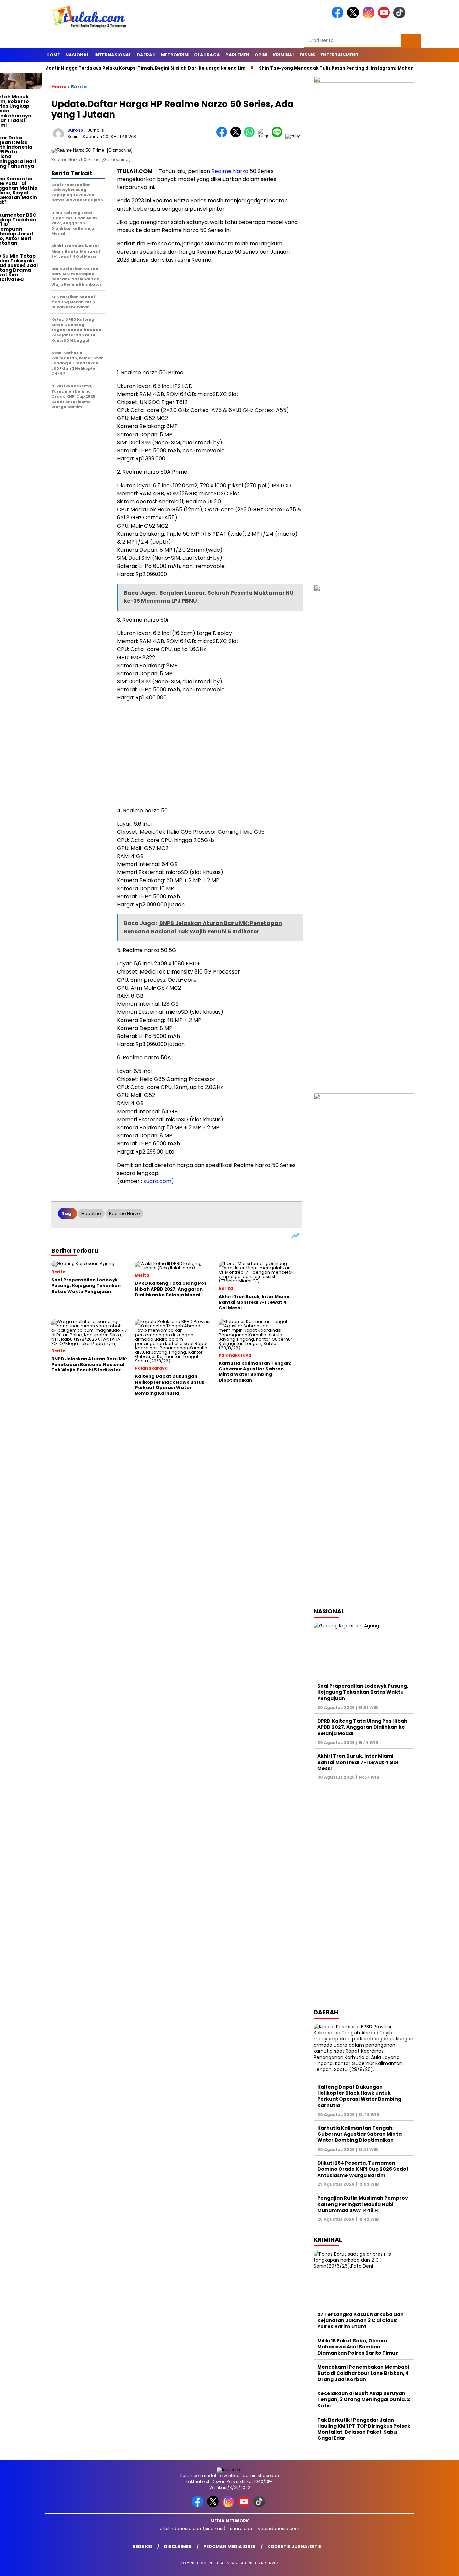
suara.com (157, 1181)
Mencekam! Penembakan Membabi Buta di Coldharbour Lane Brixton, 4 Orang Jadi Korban (363, 2373)
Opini (261, 55)
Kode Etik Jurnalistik (295, 2547)
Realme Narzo (230, 171)
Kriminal (284, 55)
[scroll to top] (440, 2566)
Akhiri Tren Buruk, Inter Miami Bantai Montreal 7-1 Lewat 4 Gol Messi (358, 1762)
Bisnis (308, 55)
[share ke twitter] (237, 136)
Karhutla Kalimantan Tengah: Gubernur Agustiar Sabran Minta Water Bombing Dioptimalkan (359, 2134)
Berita (79, 87)
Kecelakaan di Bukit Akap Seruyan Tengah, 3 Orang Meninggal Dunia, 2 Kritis (364, 2399)
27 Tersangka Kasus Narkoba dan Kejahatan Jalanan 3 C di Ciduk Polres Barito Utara (360, 2320)
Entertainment (340, 55)
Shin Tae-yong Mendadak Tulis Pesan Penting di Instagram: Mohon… (301, 68)
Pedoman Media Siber (229, 2547)
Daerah (146, 55)
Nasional (77, 55)
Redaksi (142, 2547)
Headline (91, 1213)
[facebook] (339, 17)
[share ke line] (278, 136)
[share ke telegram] (265, 136)
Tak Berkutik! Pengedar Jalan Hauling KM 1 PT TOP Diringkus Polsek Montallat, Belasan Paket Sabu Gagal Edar (364, 2429)
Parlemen (237, 55)
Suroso (75, 130)
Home (53, 55)
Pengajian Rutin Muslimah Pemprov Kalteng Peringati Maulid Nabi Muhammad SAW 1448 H (363, 2204)
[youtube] (385, 17)
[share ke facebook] (223, 136)
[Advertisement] (209, 316)
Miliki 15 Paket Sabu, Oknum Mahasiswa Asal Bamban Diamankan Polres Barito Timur (358, 2347)
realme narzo (124, 1213)
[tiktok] (401, 17)
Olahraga (207, 55)
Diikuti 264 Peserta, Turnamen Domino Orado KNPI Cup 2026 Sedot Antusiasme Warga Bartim (363, 2169)
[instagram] (370, 17)
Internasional (113, 55)
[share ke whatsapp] (251, 136)
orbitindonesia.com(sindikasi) (193, 2528)
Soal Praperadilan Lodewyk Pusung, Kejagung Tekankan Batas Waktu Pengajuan (363, 1692)
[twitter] (354, 17)
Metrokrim (175, 55)
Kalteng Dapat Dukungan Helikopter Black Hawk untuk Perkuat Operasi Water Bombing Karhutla (359, 2096)
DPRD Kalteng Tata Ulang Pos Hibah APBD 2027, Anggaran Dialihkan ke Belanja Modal (362, 1727)
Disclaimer (178, 2547)
